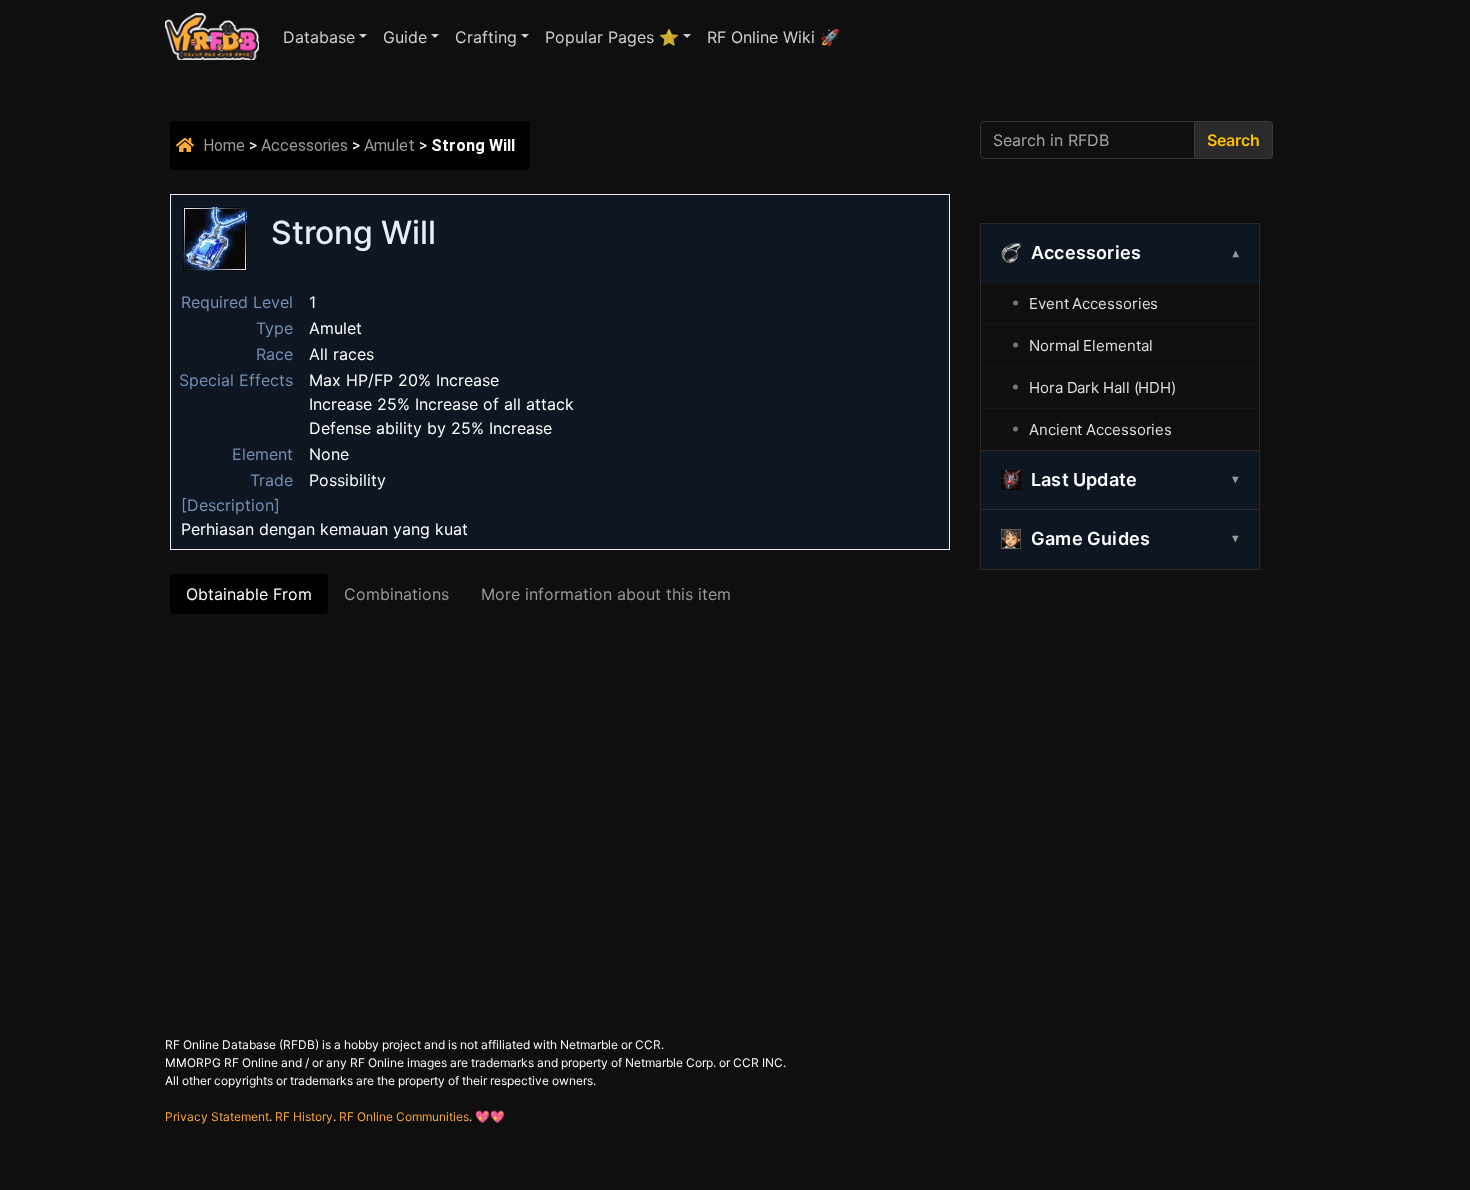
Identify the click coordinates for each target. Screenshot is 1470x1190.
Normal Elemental (1090, 345)
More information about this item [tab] (606, 594)
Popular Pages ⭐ (612, 37)
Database (319, 37)
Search (1233, 140)
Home (224, 145)
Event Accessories (1093, 303)
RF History (304, 1116)
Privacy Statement (217, 1116)
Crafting (486, 37)
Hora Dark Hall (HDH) (1102, 387)
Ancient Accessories (1100, 429)
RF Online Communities (404, 1116)
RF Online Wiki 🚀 (773, 37)
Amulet (389, 145)
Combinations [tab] (396, 594)
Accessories (304, 145)
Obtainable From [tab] (249, 594)
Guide (405, 37)
